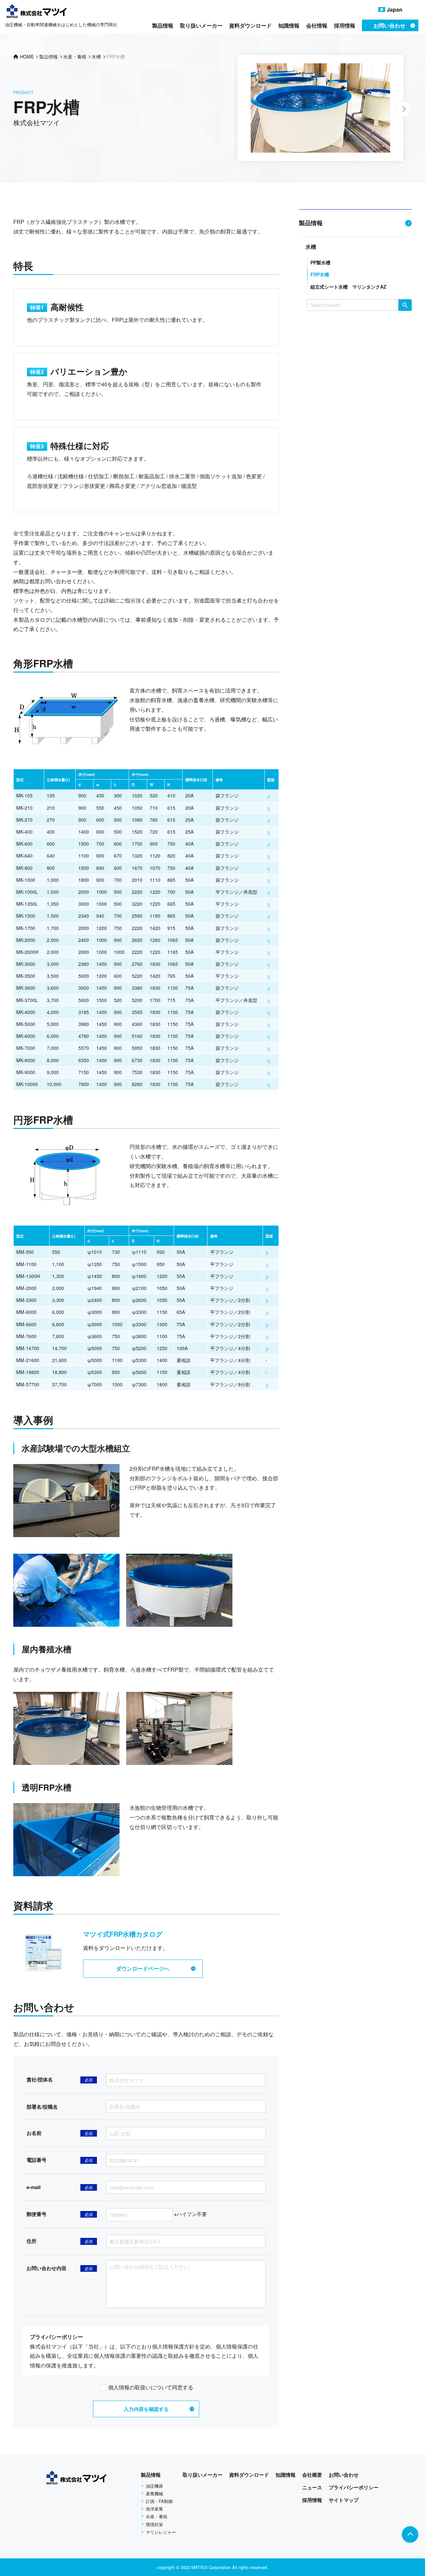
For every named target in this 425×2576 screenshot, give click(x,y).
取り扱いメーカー (201, 25)
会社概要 (312, 2475)
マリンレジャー (161, 2532)
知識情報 (289, 25)
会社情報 (317, 25)
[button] (403, 109)
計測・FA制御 (159, 2501)
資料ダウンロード (250, 25)
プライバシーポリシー (354, 2487)
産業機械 (154, 2493)
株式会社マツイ (37, 122)
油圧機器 (154, 2486)
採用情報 (345, 25)
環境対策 (154, 2524)
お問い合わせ (344, 2475)
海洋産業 (154, 2509)
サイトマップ (344, 2500)
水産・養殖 (157, 2516)
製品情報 (163, 25)
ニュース (312, 2487)
